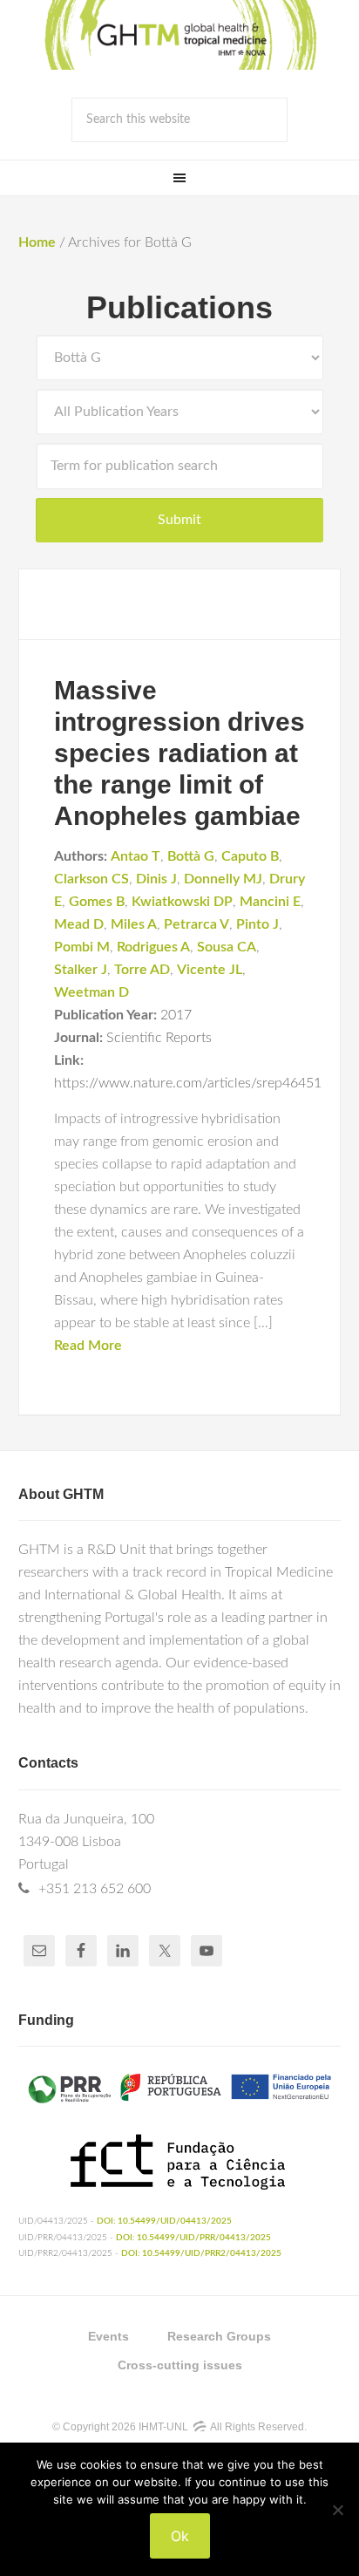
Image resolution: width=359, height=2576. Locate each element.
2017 (176, 1015)
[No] (337, 2510)
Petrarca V (196, 924)
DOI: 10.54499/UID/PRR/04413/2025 (193, 2238)
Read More (88, 1346)
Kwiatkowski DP (182, 902)
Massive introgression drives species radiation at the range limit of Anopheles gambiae (179, 753)
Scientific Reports (159, 1038)
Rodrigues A (153, 947)
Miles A (134, 924)
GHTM (179, 35)
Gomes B (97, 902)
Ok (180, 2536)
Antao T (135, 856)
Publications (179, 307)
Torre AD (142, 970)
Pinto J (257, 924)
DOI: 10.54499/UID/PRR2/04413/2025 (201, 2253)
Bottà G (191, 856)
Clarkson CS (91, 879)
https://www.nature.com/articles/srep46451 (188, 1083)
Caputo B (250, 856)
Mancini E (270, 902)
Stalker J (81, 970)
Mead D (79, 924)
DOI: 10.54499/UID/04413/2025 (164, 2221)
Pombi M (82, 947)
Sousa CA (227, 947)
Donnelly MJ (223, 879)
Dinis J (156, 879)
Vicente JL (210, 970)
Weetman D (91, 992)
